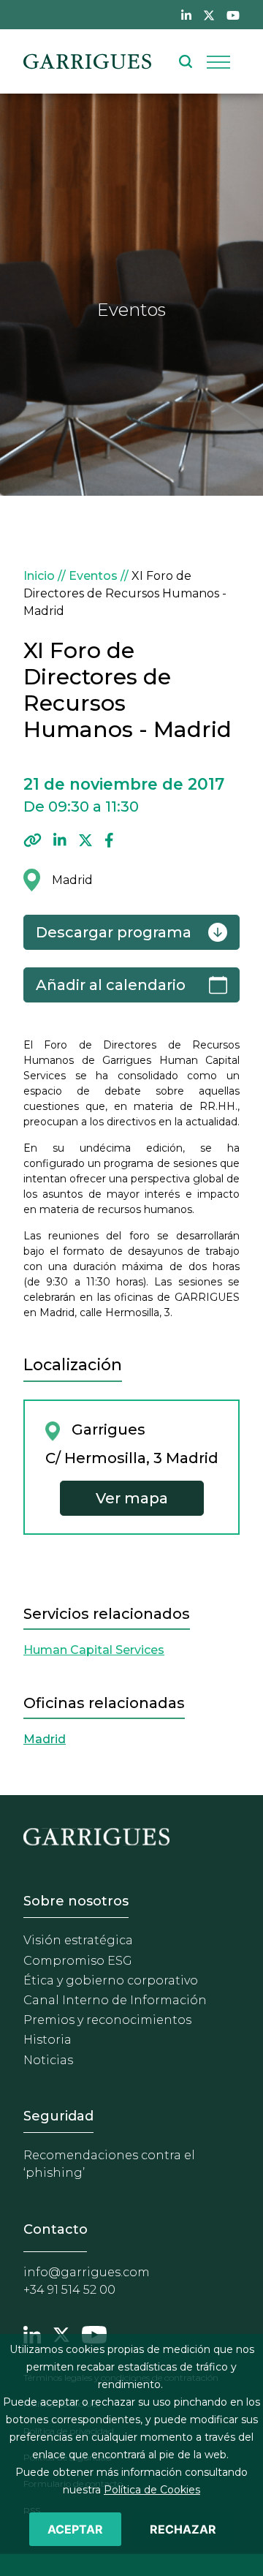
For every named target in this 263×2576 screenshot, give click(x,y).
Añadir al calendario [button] (111, 985)
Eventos (93, 576)
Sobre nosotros (76, 1901)
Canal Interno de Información (115, 2000)
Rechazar (183, 2529)
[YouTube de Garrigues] (233, 15)
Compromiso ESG (78, 1961)
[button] (33, 840)
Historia (47, 2040)
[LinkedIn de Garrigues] (186, 15)
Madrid (45, 1739)
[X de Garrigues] (209, 15)
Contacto (56, 2229)
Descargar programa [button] (114, 932)
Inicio (39, 576)
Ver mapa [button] (132, 1498)
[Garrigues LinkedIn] (32, 2333)
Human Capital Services (94, 1650)
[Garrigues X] (61, 2333)
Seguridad (58, 2116)
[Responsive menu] (218, 61)
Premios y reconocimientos (107, 2020)
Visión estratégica (78, 1940)
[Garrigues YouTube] (94, 2333)
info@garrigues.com (87, 2272)
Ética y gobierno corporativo (111, 1980)
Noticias (48, 2060)
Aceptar (75, 2529)
